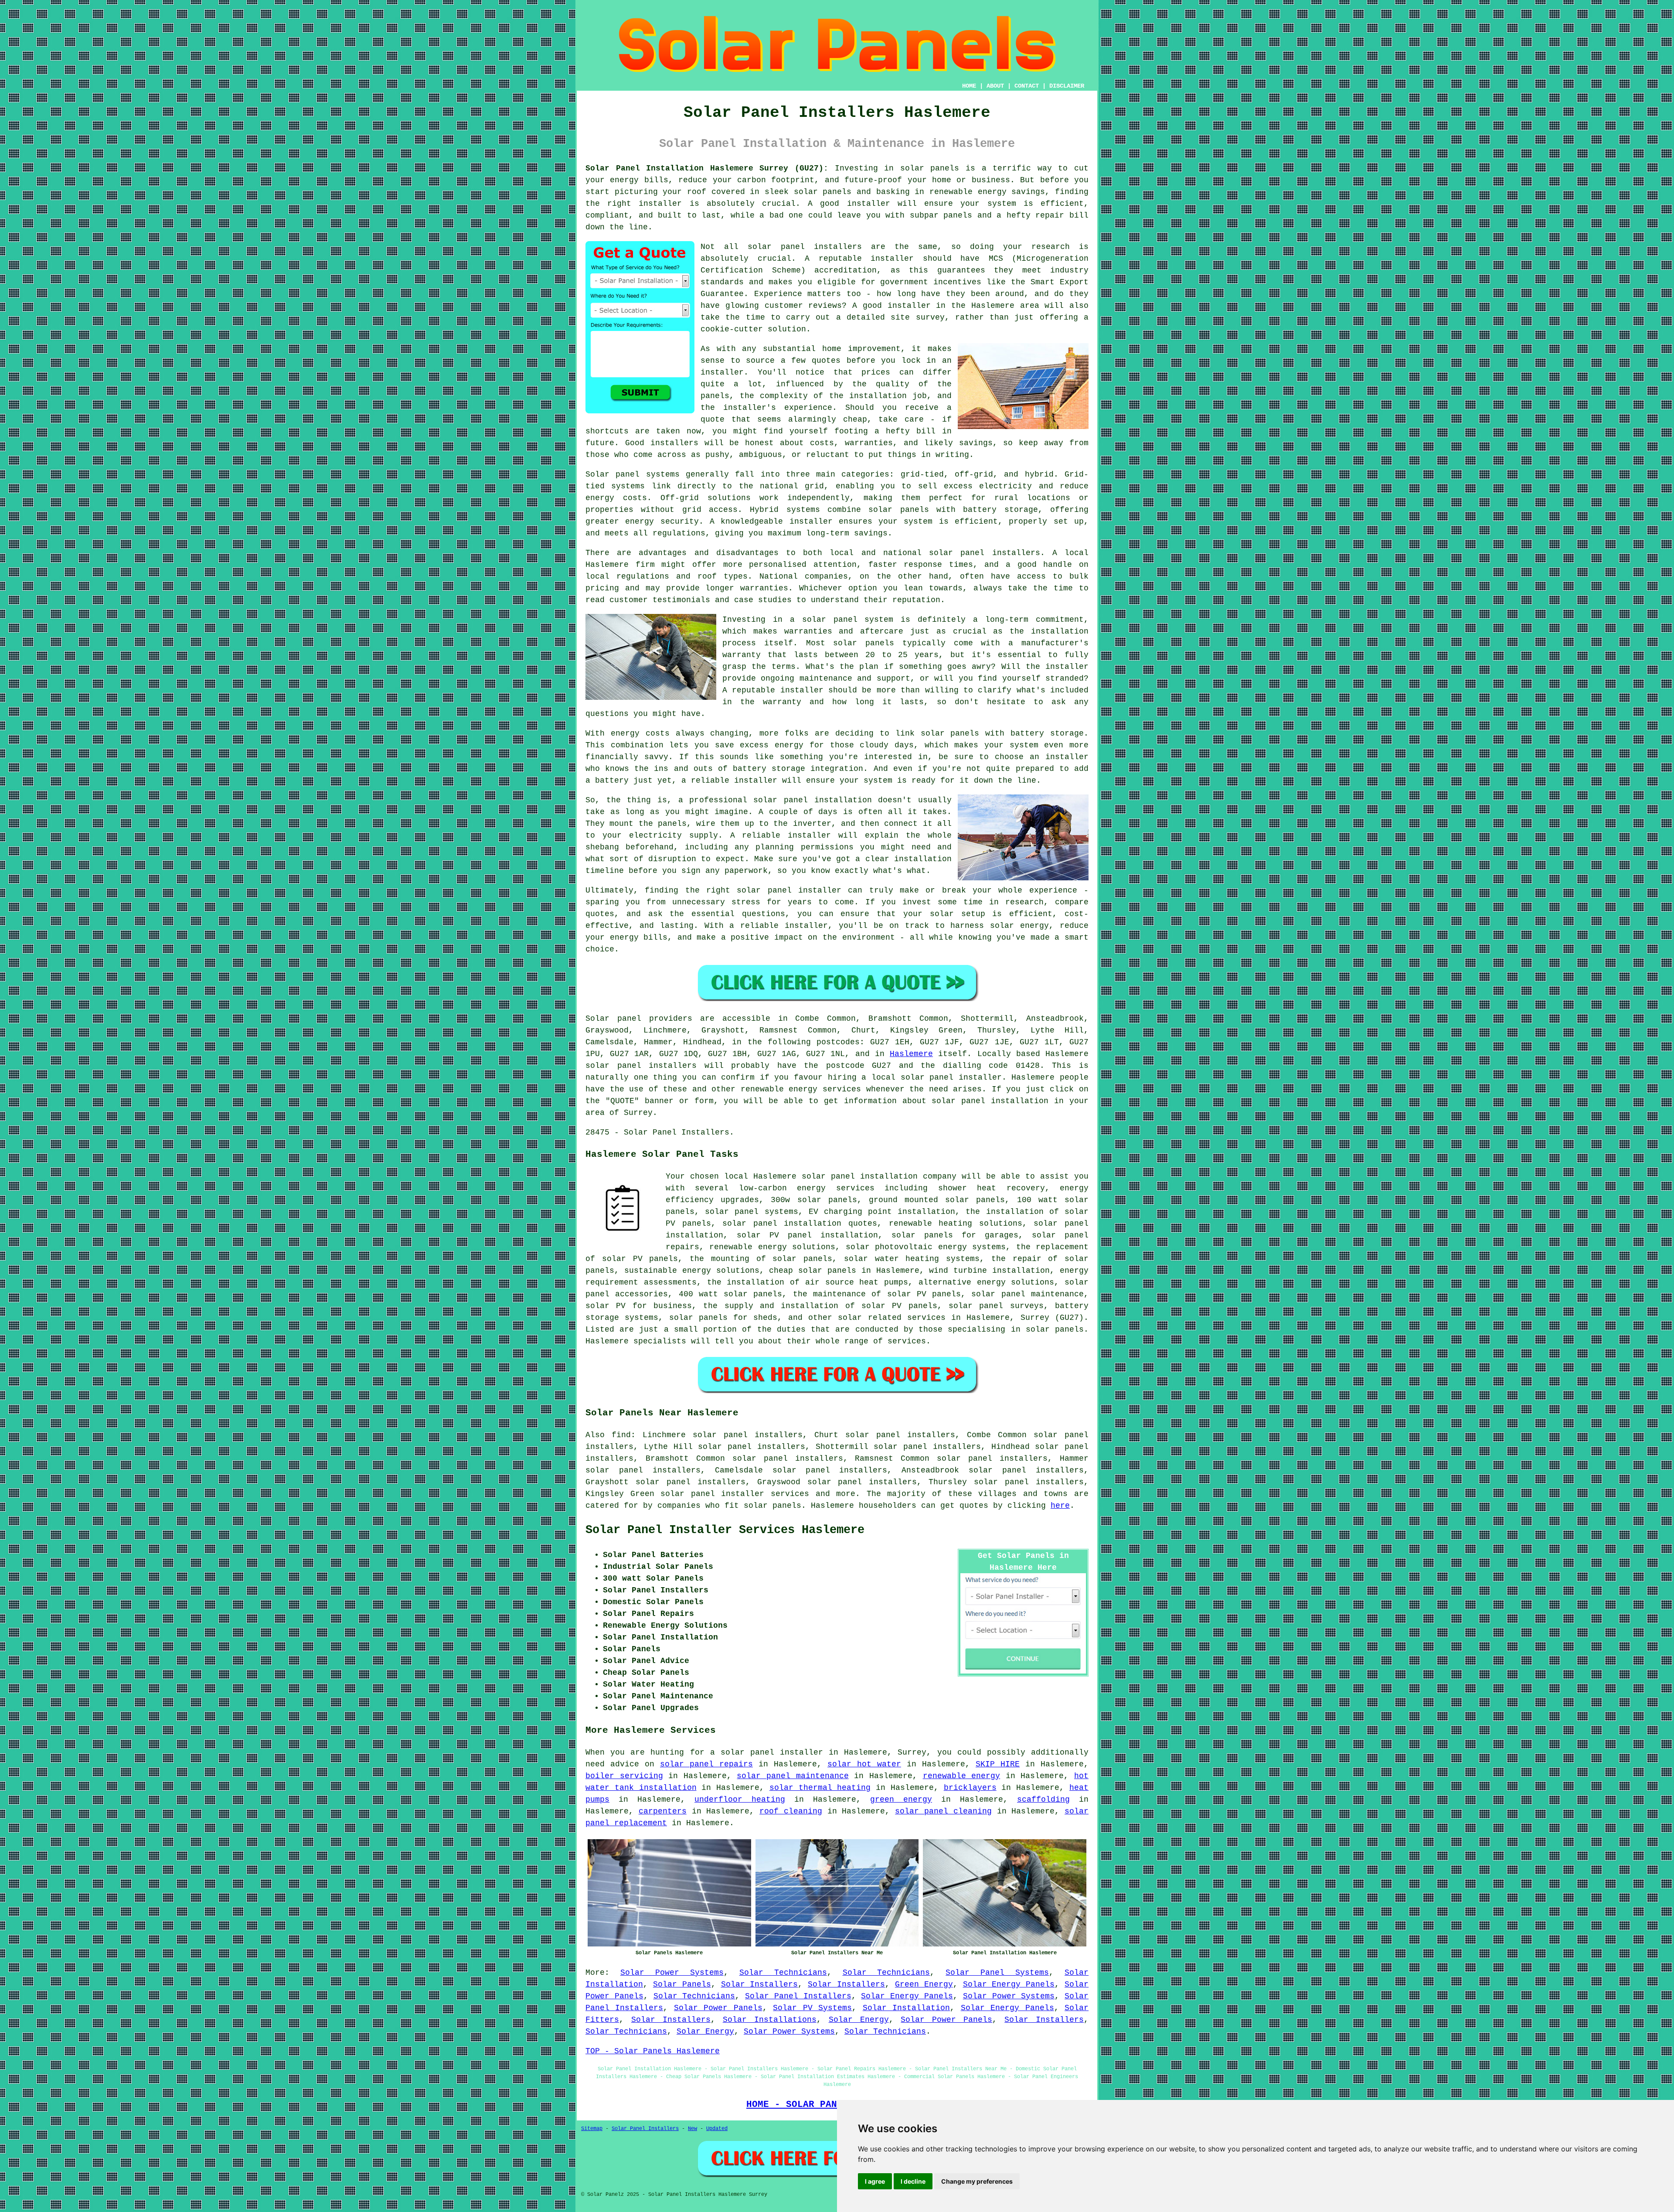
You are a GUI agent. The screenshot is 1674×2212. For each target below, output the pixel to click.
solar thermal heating (820, 1788)
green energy (901, 1800)
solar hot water (864, 1764)
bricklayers (970, 1788)
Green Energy (924, 1984)
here (1060, 1506)
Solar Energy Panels (1009, 1984)
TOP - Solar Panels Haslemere (653, 2051)
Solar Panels (682, 1984)
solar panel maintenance (793, 1776)
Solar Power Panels (718, 2008)
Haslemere (911, 1054)
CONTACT (1027, 86)
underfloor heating (740, 1800)
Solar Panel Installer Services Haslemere (725, 1530)
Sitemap (592, 2129)
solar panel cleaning (943, 1811)
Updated (717, 2129)
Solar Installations (770, 2020)
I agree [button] (875, 2181)
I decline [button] (913, 2181)
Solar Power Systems (672, 1973)
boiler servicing (624, 1776)
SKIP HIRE (998, 1764)
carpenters (663, 1811)
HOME (969, 86)
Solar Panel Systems (997, 1973)
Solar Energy (859, 2020)
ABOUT (995, 86)
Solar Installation (906, 2008)
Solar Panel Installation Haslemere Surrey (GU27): (707, 168)
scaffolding (1043, 1800)
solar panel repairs (706, 1764)
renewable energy (962, 1776)
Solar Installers (760, 1984)
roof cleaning (791, 1811)
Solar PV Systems (812, 2008)
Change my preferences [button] (977, 2181)
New (692, 2129)
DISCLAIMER (1067, 86)
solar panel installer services (735, 1494)
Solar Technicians (783, 1973)
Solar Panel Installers (798, 1996)
